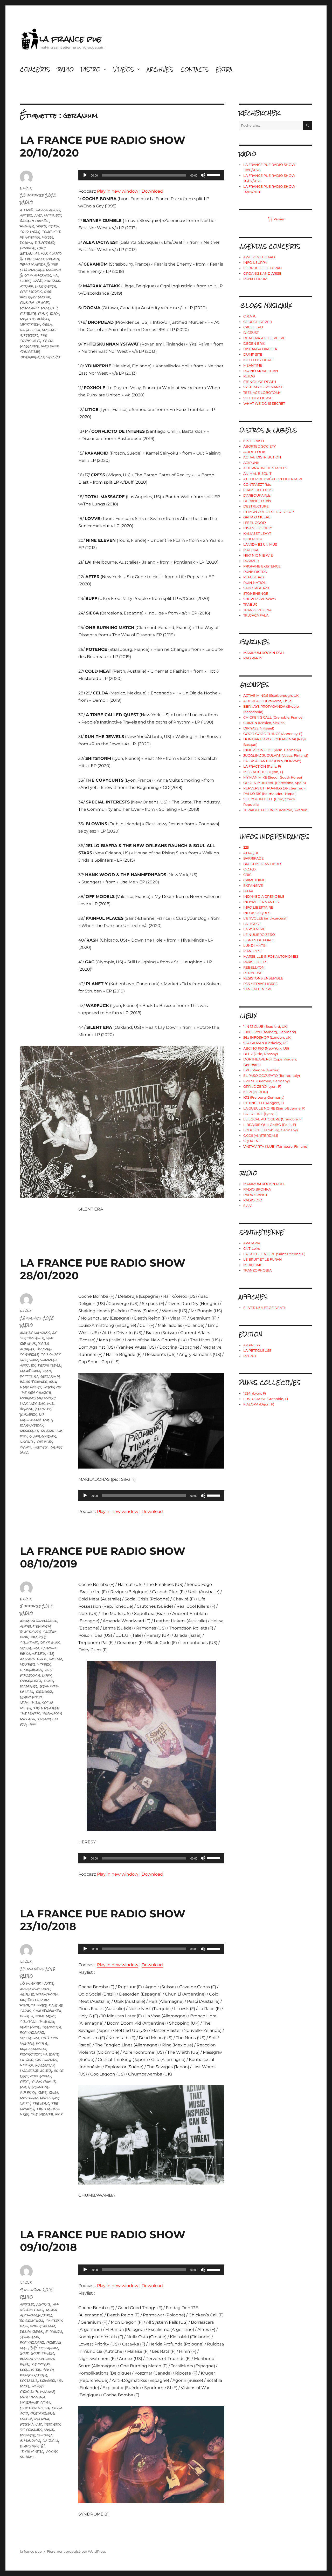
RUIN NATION (255, 583)
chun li (27, 2016)
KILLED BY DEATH (259, 360)
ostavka (42, 2419)
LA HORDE (253, 924)
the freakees (46, 1708)
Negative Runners (36, 1411)
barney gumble (35, 221)
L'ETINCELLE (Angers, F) (264, 1103)
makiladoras (33, 1403)
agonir (27, 1994)
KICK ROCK (253, 539)
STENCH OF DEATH (260, 382)
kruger (48, 2380)
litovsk (27, 2065)
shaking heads (43, 1436)
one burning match (36, 294)
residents (29, 1431)
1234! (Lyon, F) (255, 1393)
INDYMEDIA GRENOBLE (264, 896)
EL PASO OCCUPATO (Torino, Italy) (272, 1076)
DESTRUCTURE (256, 506)
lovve (37, 280)
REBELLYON (254, 967)
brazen (44, 1349)
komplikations (34, 2375)
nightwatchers (35, 2408)
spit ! (25, 2103)
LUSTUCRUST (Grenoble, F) (266, 1399)
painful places (35, 302)
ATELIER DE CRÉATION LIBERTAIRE (273, 479)
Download (152, 191)
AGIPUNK (251, 463)
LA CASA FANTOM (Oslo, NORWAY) (272, 761)
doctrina (29, 1376)
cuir (34, 1360)
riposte (28, 2435)
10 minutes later (37, 1983)
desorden (52, 2027)
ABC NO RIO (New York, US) (266, 1048)
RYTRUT (250, 1356)
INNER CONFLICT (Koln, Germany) (272, 750)
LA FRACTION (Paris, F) (262, 766)
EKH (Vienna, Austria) (261, 1070)
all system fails (39, 2307)
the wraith (42, 2114)
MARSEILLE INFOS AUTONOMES (271, 956)
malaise (47, 2391)
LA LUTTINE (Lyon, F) (260, 1114)
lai (56, 275)
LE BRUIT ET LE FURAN (263, 268)
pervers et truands (41, 2427)
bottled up (38, 2000)
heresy (39, 1653)
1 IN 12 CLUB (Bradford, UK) (265, 1026)
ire (51, 1653)
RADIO (65, 69)
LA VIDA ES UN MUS (260, 544)
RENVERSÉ (253, 973)
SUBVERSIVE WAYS (260, 599)
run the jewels (35, 319)
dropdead (45, 242)
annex (51, 2310)
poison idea (31, 1681)
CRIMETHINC (254, 880)
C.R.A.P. (250, 316)
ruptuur (29, 2098)
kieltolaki (41, 2364)
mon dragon (33, 2397)
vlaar (26, 1447)
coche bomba (43, 2326)
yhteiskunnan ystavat (40, 357)
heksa (25, 1653)
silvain (26, 188)
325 (246, 847)
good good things (37, 2353)
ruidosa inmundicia (36, 2438)
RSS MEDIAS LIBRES (260, 984)
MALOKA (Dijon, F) (259, 1404)
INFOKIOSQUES (257, 913)
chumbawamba (47, 2010)
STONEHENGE (256, 593)
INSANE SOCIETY (258, 528)
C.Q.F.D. (250, 869)
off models (31, 291)
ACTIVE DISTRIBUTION (262, 457)
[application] (151, 175)
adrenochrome (35, 1989)
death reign (50, 1365)
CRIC (247, 875)
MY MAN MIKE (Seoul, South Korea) (273, 777)
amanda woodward (39, 1621)
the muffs (30, 1713)
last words (46, 2060)
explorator (32, 2032)
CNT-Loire (252, 1248)
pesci (25, 2081)
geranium (30, 253)
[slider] (215, 175)
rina (54, 2092)
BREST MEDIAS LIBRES (263, 864)
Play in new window (118, 191)
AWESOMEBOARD (259, 257)
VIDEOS (124, 69)
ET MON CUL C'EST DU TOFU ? (269, 512)
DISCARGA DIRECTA (260, 349)
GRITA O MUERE (257, 517)
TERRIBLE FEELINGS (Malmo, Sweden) (276, 810)
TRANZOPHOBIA (257, 610)
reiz (43, 2092)
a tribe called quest (40, 210)
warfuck (50, 346)
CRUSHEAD (253, 327)
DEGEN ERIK (254, 343)
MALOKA (251, 550)
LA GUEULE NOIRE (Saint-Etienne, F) (274, 1108)
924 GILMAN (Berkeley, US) (266, 1043)
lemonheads (31, 1670)
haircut (49, 1648)
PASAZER (251, 561)
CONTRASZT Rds (257, 484)
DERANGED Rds (257, 501)
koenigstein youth (37, 2369)
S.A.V (247, 1206)
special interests (38, 332)
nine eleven (46, 286)
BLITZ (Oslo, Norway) (261, 1054)
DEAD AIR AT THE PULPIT (265, 338)
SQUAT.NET (253, 1141)
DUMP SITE (253, 354)
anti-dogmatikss (36, 2315)
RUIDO (249, 376)
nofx (47, 1675)
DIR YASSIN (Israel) (259, 728)
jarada (27, 1659)
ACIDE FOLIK (254, 452)
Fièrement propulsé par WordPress (76, 2551)
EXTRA (224, 69)
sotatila (51, 2440)
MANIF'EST (253, 951)
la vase (27, 2060)
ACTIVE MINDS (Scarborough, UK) (271, 695)
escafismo (30, 2337)
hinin (25, 2364)
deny (47, 1371)
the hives (45, 1441)
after (26, 215)
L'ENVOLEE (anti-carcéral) (265, 918)
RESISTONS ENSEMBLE (263, 978)
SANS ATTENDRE (258, 989)
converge (29, 1354)
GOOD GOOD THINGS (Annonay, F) (273, 734)
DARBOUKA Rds (257, 495)
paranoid (29, 308)
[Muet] (203, 175)
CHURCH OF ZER (258, 322)
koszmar (29, 2380)
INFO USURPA (255, 262)
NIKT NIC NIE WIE (258, 555)
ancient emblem (35, 1626)
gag (41, 248)
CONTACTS (195, 69)
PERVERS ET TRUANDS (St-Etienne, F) (275, 788)
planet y (49, 308)
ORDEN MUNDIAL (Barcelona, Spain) (275, 783)
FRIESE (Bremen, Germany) (267, 1081)
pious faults (44, 2081)
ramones (29, 1686)
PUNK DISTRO (255, 572)
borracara (32, 2320)
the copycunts (34, 338)
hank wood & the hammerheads (41, 256)
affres (27, 2304)
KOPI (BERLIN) (256, 1092)
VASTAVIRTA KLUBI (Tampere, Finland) (276, 1146)
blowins (27, 226)
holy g (42, 2043)
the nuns (41, 2103)
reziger (44, 1691)
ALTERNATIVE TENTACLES (265, 468)
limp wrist (31, 1387)
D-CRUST (251, 333)
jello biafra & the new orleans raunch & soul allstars (40, 270)
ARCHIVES (160, 69)
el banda (54, 2331)
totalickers (32, 2451)
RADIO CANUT (255, 1195)
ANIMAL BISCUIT (257, 474)
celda (54, 226)
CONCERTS (35, 69)
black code (30, 1631)
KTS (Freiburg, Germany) (264, 1097)
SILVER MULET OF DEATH (265, 1308)
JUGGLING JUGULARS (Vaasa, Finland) (276, 755)
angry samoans (35, 1332)
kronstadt (31, 2054)
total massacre (37, 343)
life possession (36, 1672)
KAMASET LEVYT (257, 533)
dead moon (30, 2027)
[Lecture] (85, 175)
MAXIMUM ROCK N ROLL (264, 653)
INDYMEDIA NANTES (261, 902)
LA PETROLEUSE (257, 1350)
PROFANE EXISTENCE (262, 566)
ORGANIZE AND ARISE (262, 273)
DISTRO (91, 69)
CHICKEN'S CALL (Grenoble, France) (273, 717)
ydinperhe (30, 351)
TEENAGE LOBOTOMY (262, 393)
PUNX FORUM (255, 279)
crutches (29, 1642)
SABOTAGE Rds (256, 588)
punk (43, 313)
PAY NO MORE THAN (261, 371)
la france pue (70, 39)
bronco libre (33, 2005)
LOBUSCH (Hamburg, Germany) (271, 1130)
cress (48, 237)
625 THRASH (254, 441)
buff (42, 226)
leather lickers (36, 1664)
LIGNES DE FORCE (259, 940)
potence (28, 313)
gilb (45, 2038)
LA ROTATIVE (254, 929)
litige (25, 280)
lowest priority (32, 2389)
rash (55, 313)
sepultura (30, 1702)
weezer (41, 1447)
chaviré (38, 1637)
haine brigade (34, 1381)
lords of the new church (41, 1390)
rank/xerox (32, 1425)
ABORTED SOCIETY (260, 446)
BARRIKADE (254, 858)
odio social (41, 2076)
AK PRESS (252, 1345)
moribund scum (35, 2402)
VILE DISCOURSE (258, 398)
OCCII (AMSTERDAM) (261, 1135)
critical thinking (37, 2021)
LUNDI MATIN (255, 945)
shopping (49, 2098)
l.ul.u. (42, 1659)
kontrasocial (33, 2049)
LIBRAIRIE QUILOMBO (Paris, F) (270, 1125)
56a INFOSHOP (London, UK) (267, 1037)
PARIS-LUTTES (255, 962)
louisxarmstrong (37, 1398)
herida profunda (37, 2359)
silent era (30, 330)
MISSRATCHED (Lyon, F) (263, 772)
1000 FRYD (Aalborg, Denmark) (270, 1032)
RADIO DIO (253, 1200)
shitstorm (30, 324)
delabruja (30, 1371)
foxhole (28, 248)
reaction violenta (35, 2090)
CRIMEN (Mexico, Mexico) (264, 723)
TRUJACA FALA (256, 615)
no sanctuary (32, 1417)
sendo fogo (31, 1697)
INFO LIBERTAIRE (258, 907)
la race (51, 2054)
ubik (33, 1724)
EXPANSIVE (253, 885)
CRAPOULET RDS (258, 490)
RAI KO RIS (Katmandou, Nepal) (270, 794)
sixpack (27, 1441)
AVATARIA (252, 1243)
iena (53, 1381)
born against (35, 1346)
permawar (31, 2424)
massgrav (45, 2065)
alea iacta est (48, 215)
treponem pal (39, 1721)
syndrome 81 (33, 2446)
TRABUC (250, 604)
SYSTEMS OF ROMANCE (263, 387)
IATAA (248, 891)
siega (47, 324)
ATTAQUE (251, 853)
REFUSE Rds (254, 577)
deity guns (50, 1642)
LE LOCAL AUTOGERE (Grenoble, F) (273, 1119)
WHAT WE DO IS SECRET (264, 403)
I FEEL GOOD (255, 523)
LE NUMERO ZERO (259, 935)
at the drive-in (38, 1335)
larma (56, 1659)
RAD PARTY (253, 658)
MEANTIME (253, 365)
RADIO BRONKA (257, 1189)
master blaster (36, 2070)
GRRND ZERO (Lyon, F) (262, 1086)
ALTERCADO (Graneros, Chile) (268, 701)
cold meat (30, 231)
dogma (26, 242)
